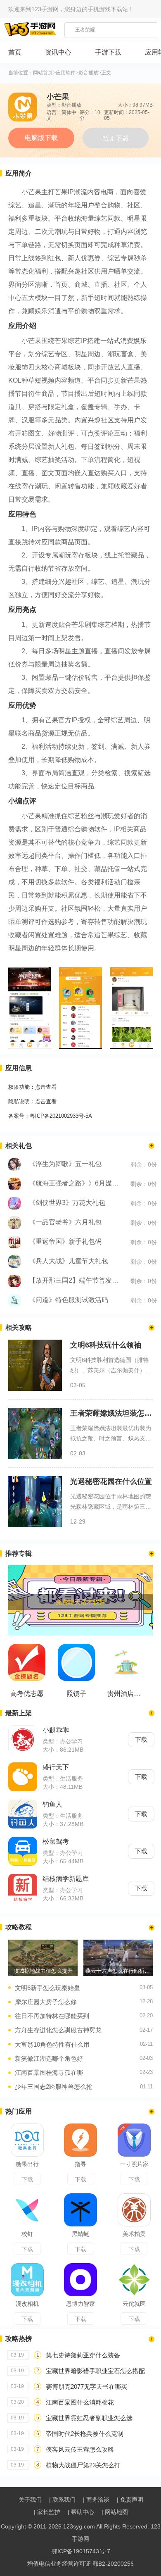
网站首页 (43, 73)
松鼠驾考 (56, 1842)
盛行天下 (56, 1767)
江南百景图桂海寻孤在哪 (49, 2072)
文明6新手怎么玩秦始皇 (47, 1988)
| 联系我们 (62, 2500)
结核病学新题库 (66, 1879)
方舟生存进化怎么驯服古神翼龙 (58, 2030)
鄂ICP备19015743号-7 (81, 2551)
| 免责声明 (130, 2500)
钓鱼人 (52, 1804)
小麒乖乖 (56, 1730)
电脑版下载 (41, 138)
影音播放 (88, 73)
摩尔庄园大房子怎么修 (46, 2002)
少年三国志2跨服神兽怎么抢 (54, 2087)
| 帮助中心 (81, 2512)
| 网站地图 (115, 2512)
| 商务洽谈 (96, 2500)
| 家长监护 (47, 2512)
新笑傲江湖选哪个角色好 (49, 2058)
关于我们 (30, 2500)
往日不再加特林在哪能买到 (52, 2016)
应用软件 (66, 73)
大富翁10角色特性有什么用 (52, 2044)
